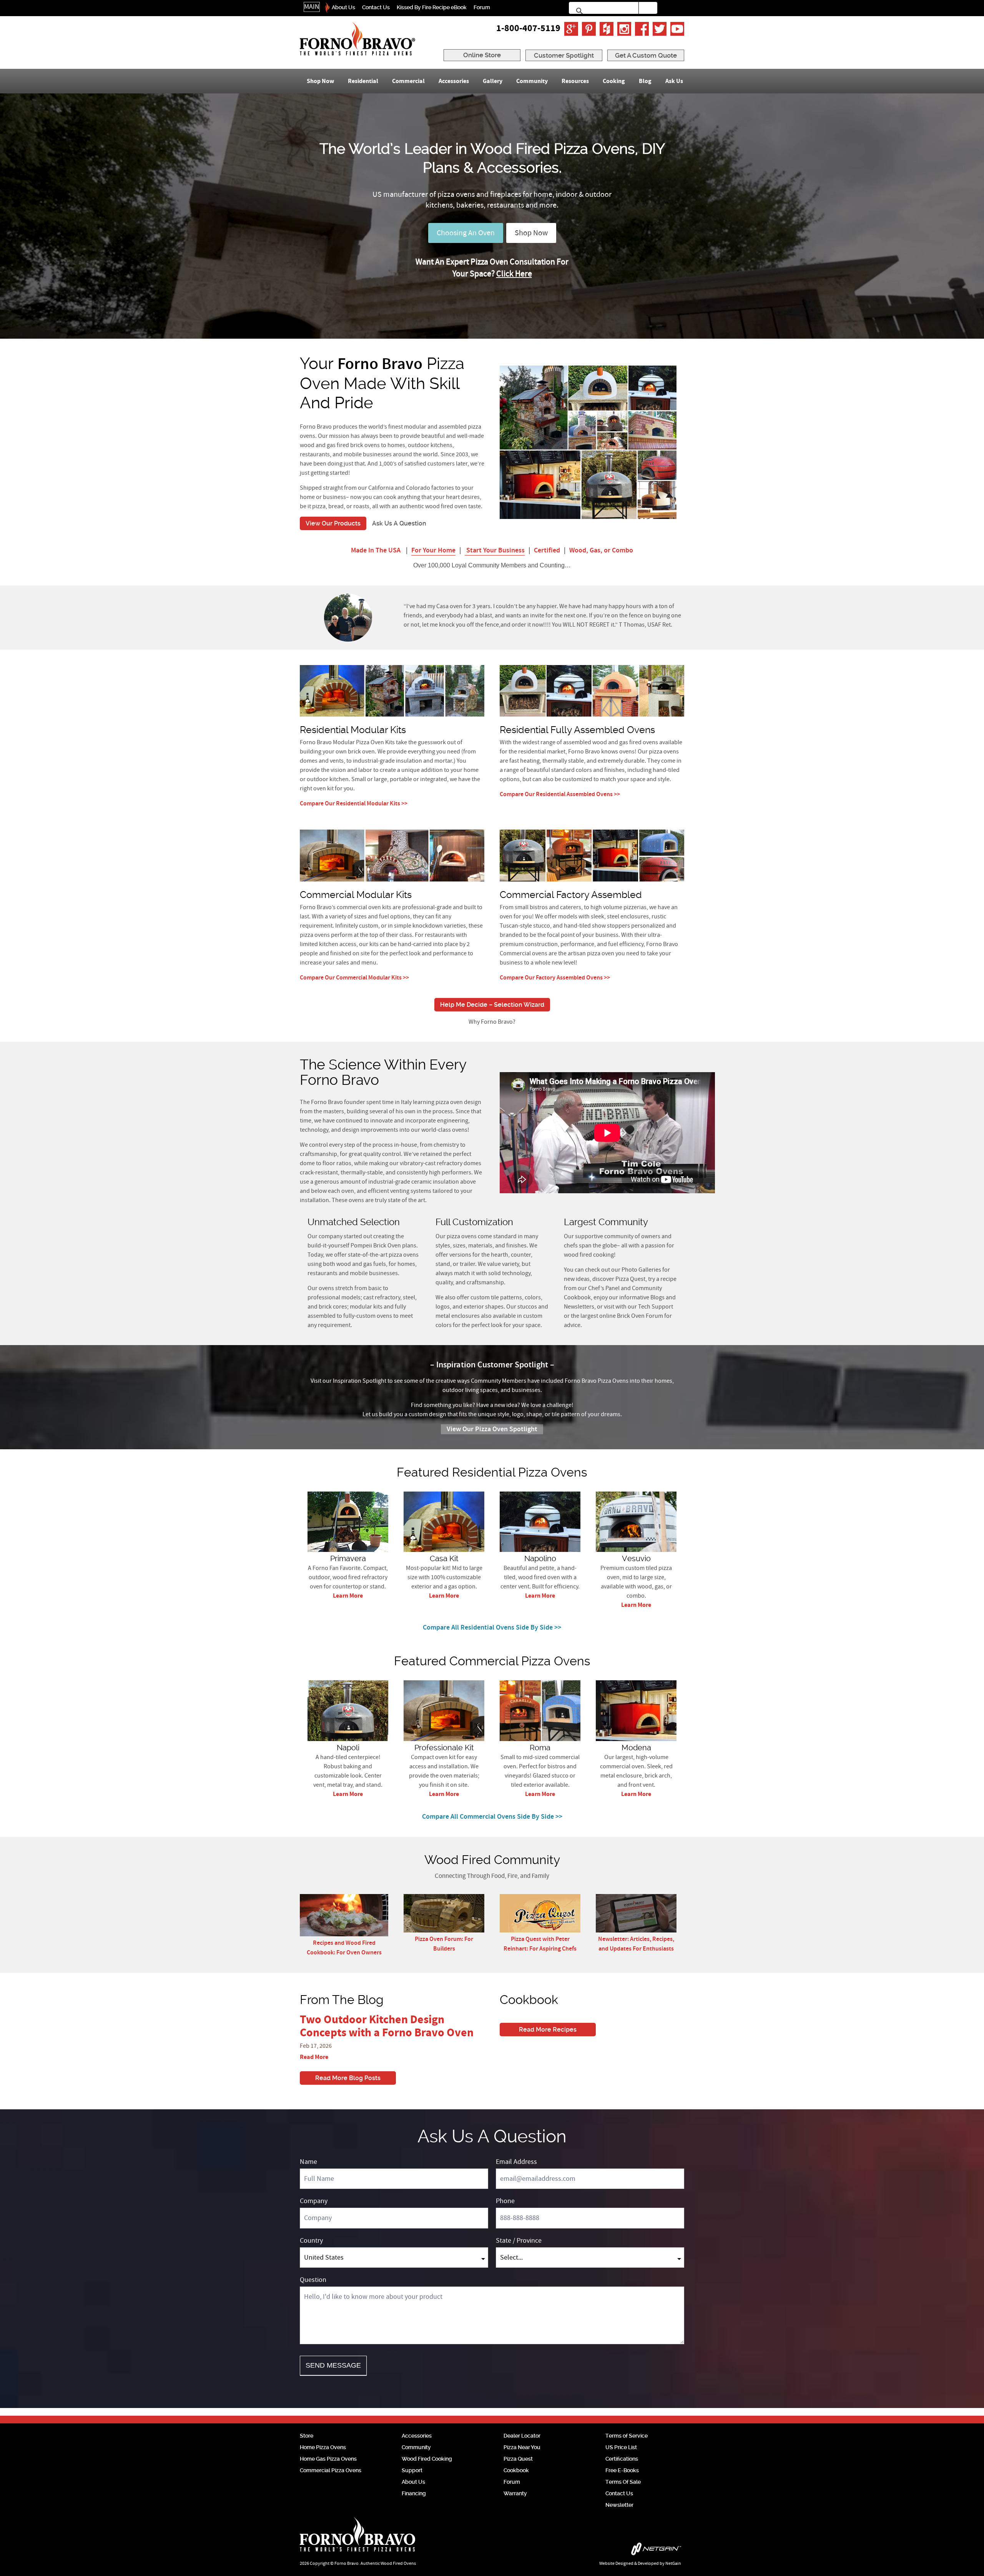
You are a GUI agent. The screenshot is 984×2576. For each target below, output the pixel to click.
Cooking (614, 81)
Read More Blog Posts (348, 2078)
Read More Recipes (548, 2030)
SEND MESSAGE (333, 2365)
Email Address (516, 2162)
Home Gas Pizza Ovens (328, 2459)
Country (311, 2241)
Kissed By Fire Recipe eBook (432, 7)
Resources (575, 81)
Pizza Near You (522, 2447)
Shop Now (320, 81)
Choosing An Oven (466, 233)
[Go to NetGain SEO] (602, 2551)
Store (307, 2436)
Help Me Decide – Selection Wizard (492, 1005)
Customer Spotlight (564, 55)
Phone (505, 2201)
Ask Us (674, 81)
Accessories (454, 81)
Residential (363, 81)
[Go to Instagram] (624, 29)
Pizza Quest (518, 2459)
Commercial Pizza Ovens (331, 2470)
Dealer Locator (522, 2436)
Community (532, 81)
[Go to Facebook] (642, 29)
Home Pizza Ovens (323, 2447)
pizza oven (449, 1102)
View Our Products (333, 523)
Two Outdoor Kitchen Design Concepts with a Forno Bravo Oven (387, 2026)
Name (308, 2162)
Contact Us (376, 7)
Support (412, 2470)
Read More (314, 2057)
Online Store (482, 55)
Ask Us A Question (399, 523)
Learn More (348, 1596)
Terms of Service (627, 2436)
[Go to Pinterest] (589, 29)
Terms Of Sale (623, 2482)
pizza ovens (404, 1255)
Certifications (622, 2459)
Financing (414, 2493)
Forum (482, 7)
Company (314, 2201)
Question (313, 2280)
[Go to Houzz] (607, 29)
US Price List (621, 2447)
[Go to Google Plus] (571, 29)
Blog (645, 81)
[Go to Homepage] (357, 39)
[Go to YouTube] (677, 29)
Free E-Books (622, 2470)
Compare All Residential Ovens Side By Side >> (492, 1628)
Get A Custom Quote (646, 55)
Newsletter (619, 2505)
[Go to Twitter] (660, 29)
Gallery (493, 81)
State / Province (519, 2241)
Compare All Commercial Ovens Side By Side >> (492, 1817)
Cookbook (516, 2470)
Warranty (515, 2493)
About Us (343, 7)
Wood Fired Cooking (427, 2459)
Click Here (514, 274)
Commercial (408, 81)
